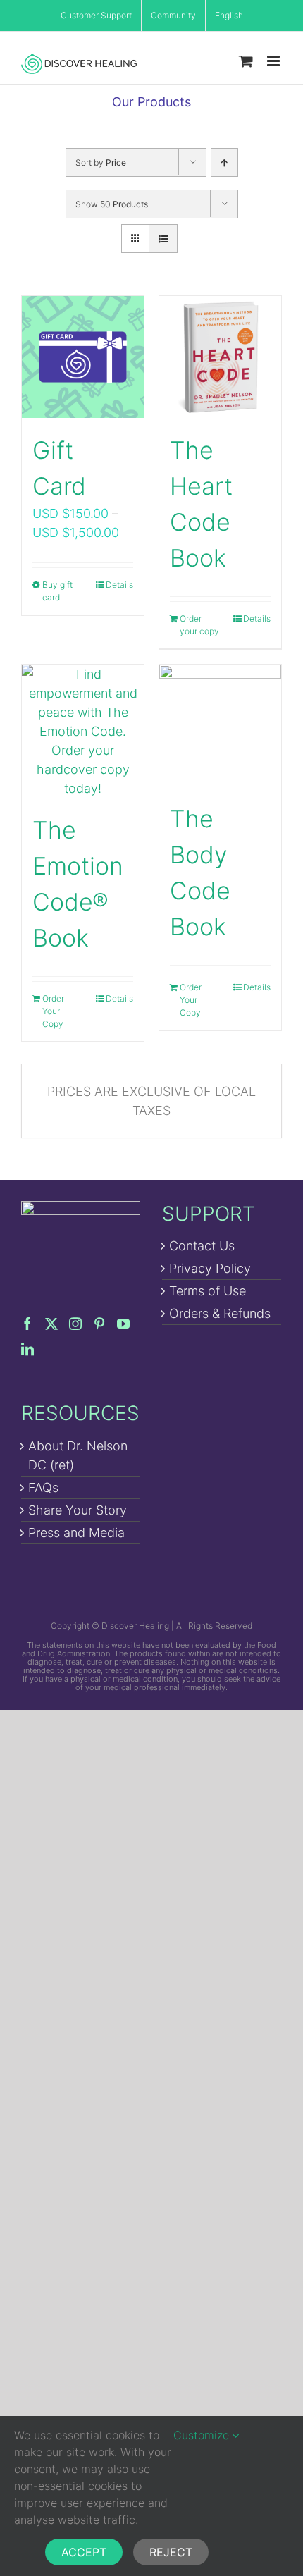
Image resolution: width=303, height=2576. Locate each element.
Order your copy (199, 625)
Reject (171, 2552)
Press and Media (76, 1533)
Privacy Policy (210, 1268)
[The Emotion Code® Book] (83, 731)
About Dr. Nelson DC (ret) (78, 1455)
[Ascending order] (224, 162)
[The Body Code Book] (220, 726)
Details (119, 585)
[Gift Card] (83, 357)
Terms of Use (208, 1291)
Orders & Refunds (220, 1313)
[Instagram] (75, 1324)
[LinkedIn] (27, 1349)
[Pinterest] (99, 1324)
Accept (84, 2552)
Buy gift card (57, 591)
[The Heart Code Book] (220, 357)
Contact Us (202, 1246)
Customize (203, 2435)
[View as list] (163, 239)
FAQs (43, 1487)
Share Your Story (78, 1510)
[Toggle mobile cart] (246, 61)
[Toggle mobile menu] (274, 61)
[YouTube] (123, 1324)
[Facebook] (27, 1324)
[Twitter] (51, 1324)
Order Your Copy (53, 1011)
